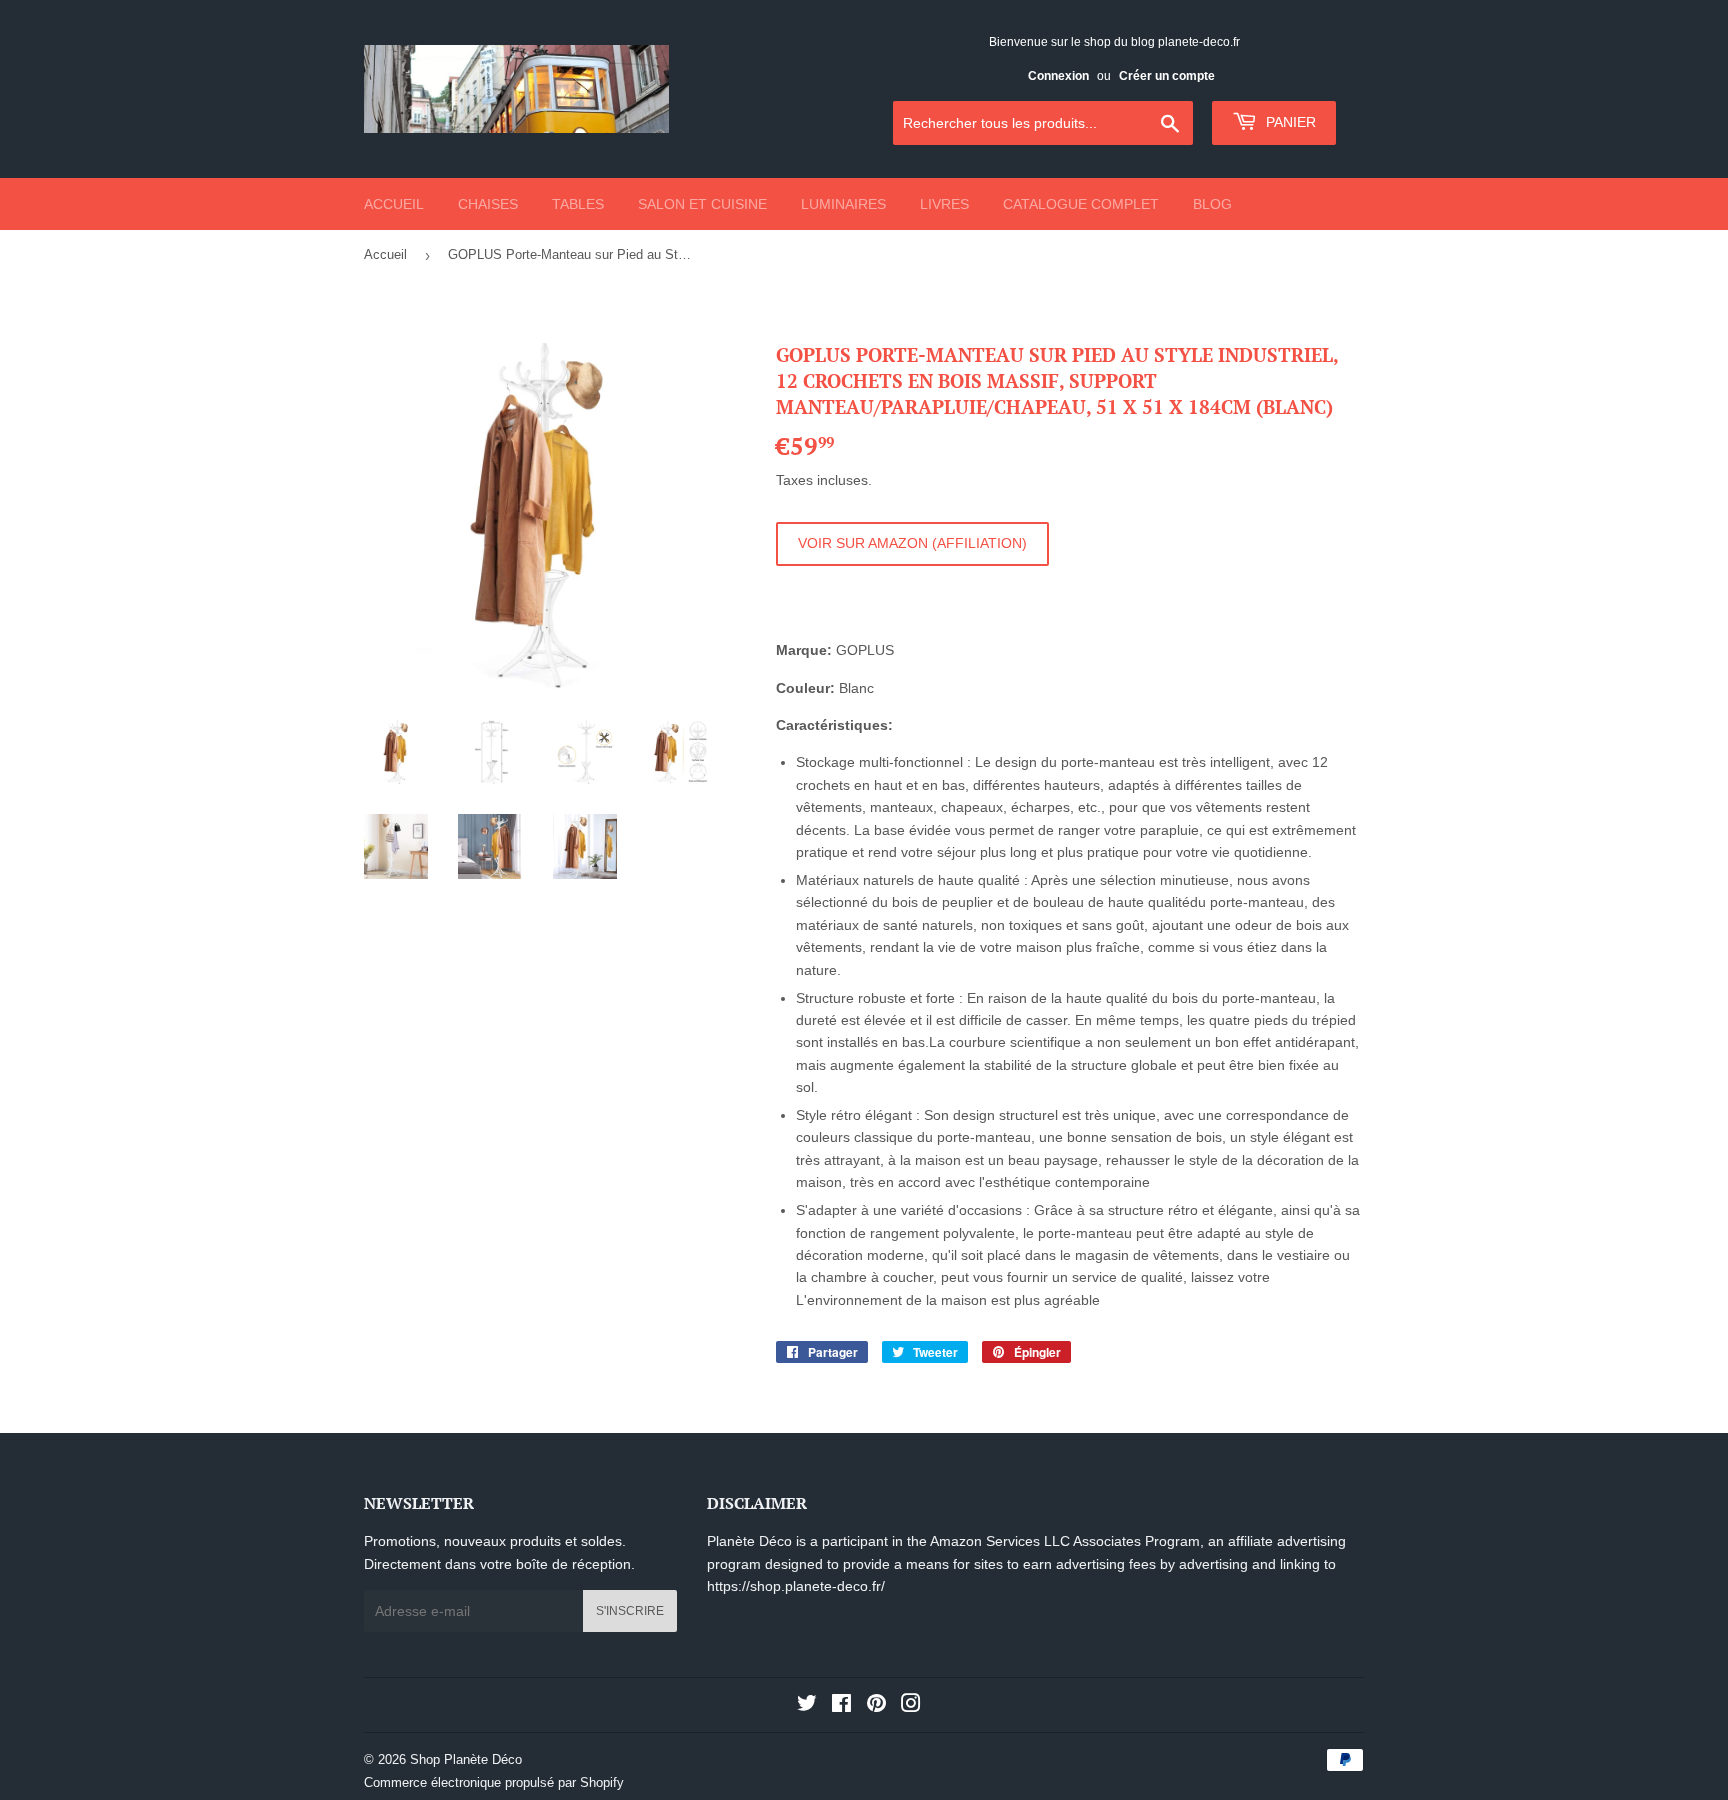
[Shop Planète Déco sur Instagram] (911, 1706)
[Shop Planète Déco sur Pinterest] (876, 1706)
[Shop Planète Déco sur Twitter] (807, 1706)
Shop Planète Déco (466, 1759)
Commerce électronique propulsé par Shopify (494, 1782)
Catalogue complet (1081, 204)
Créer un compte (1167, 76)
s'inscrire (630, 1611)
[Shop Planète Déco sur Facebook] (841, 1706)
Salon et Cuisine (702, 204)
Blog (1212, 204)
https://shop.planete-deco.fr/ (796, 1586)
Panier (1289, 122)
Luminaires (843, 204)
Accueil (394, 204)
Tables (578, 204)
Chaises (488, 204)
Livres (944, 204)
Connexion (1058, 76)
